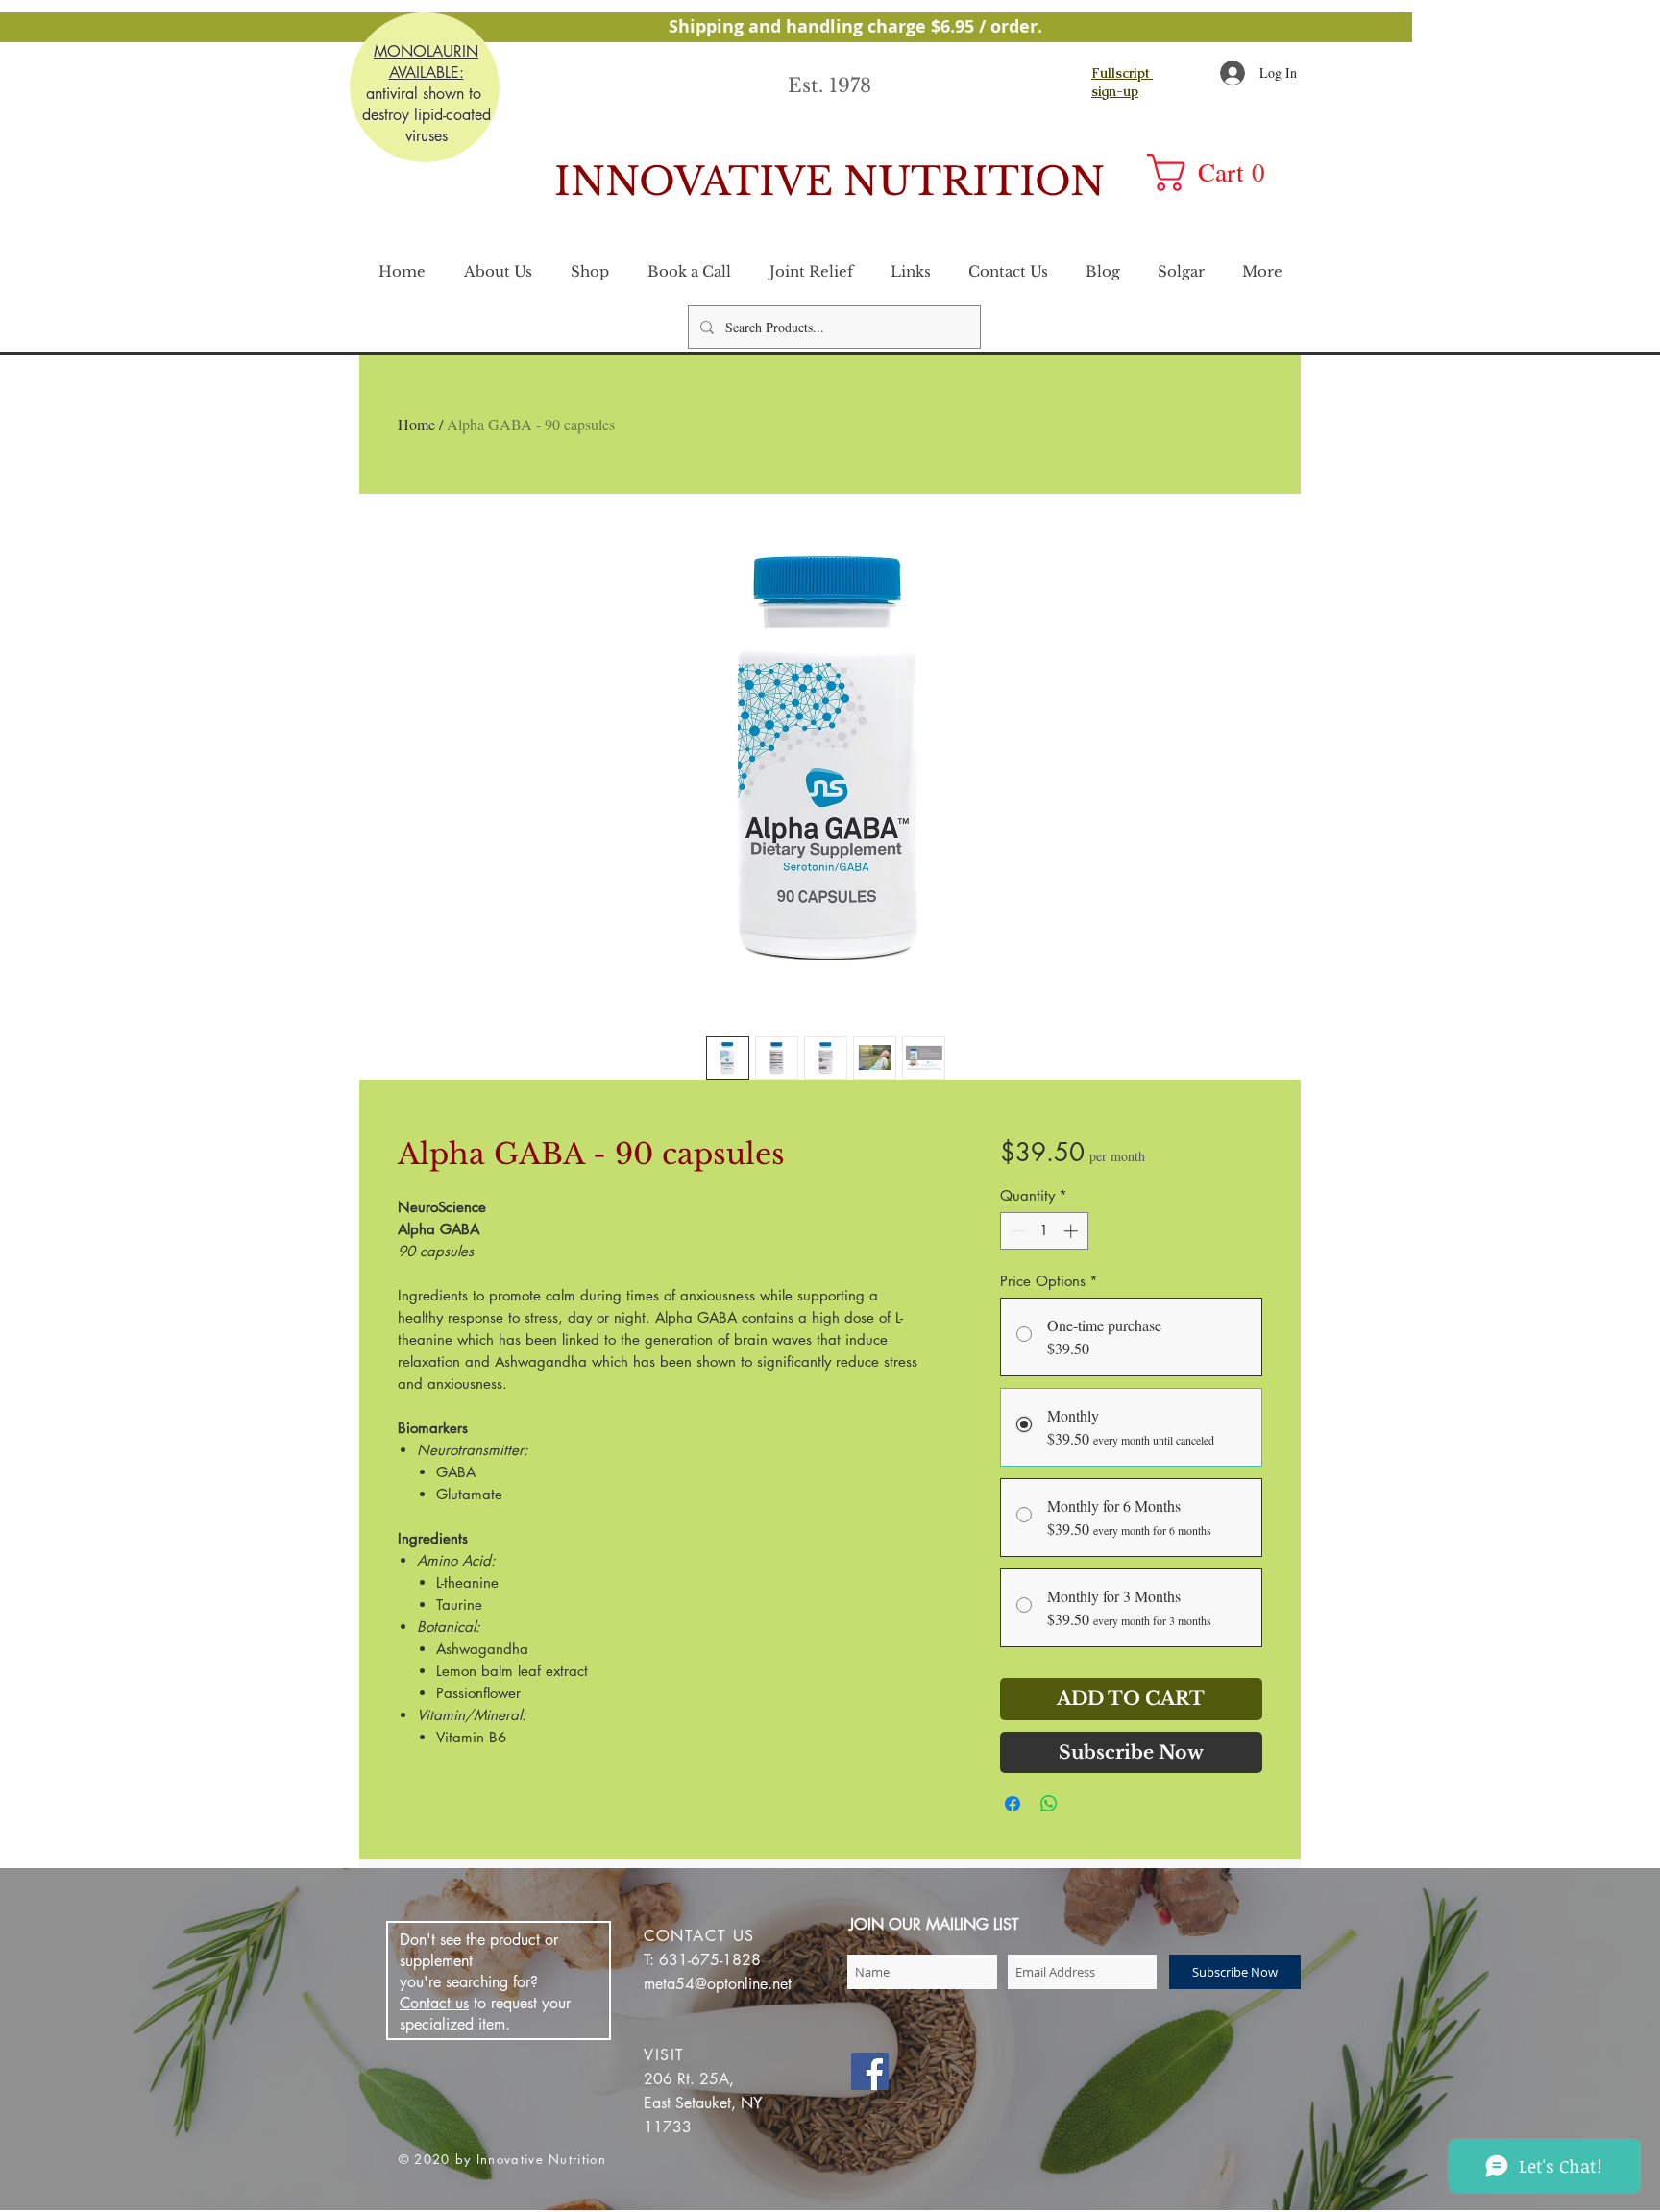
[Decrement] (1016, 1231)
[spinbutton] (1044, 1231)
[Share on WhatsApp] (1049, 1804)
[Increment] (1073, 1231)
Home (416, 424)
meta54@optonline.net (718, 1984)
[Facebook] (870, 2071)
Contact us (434, 2003)
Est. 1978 (830, 85)
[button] (1218, 172)
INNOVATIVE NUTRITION (830, 182)
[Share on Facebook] (1013, 1804)
